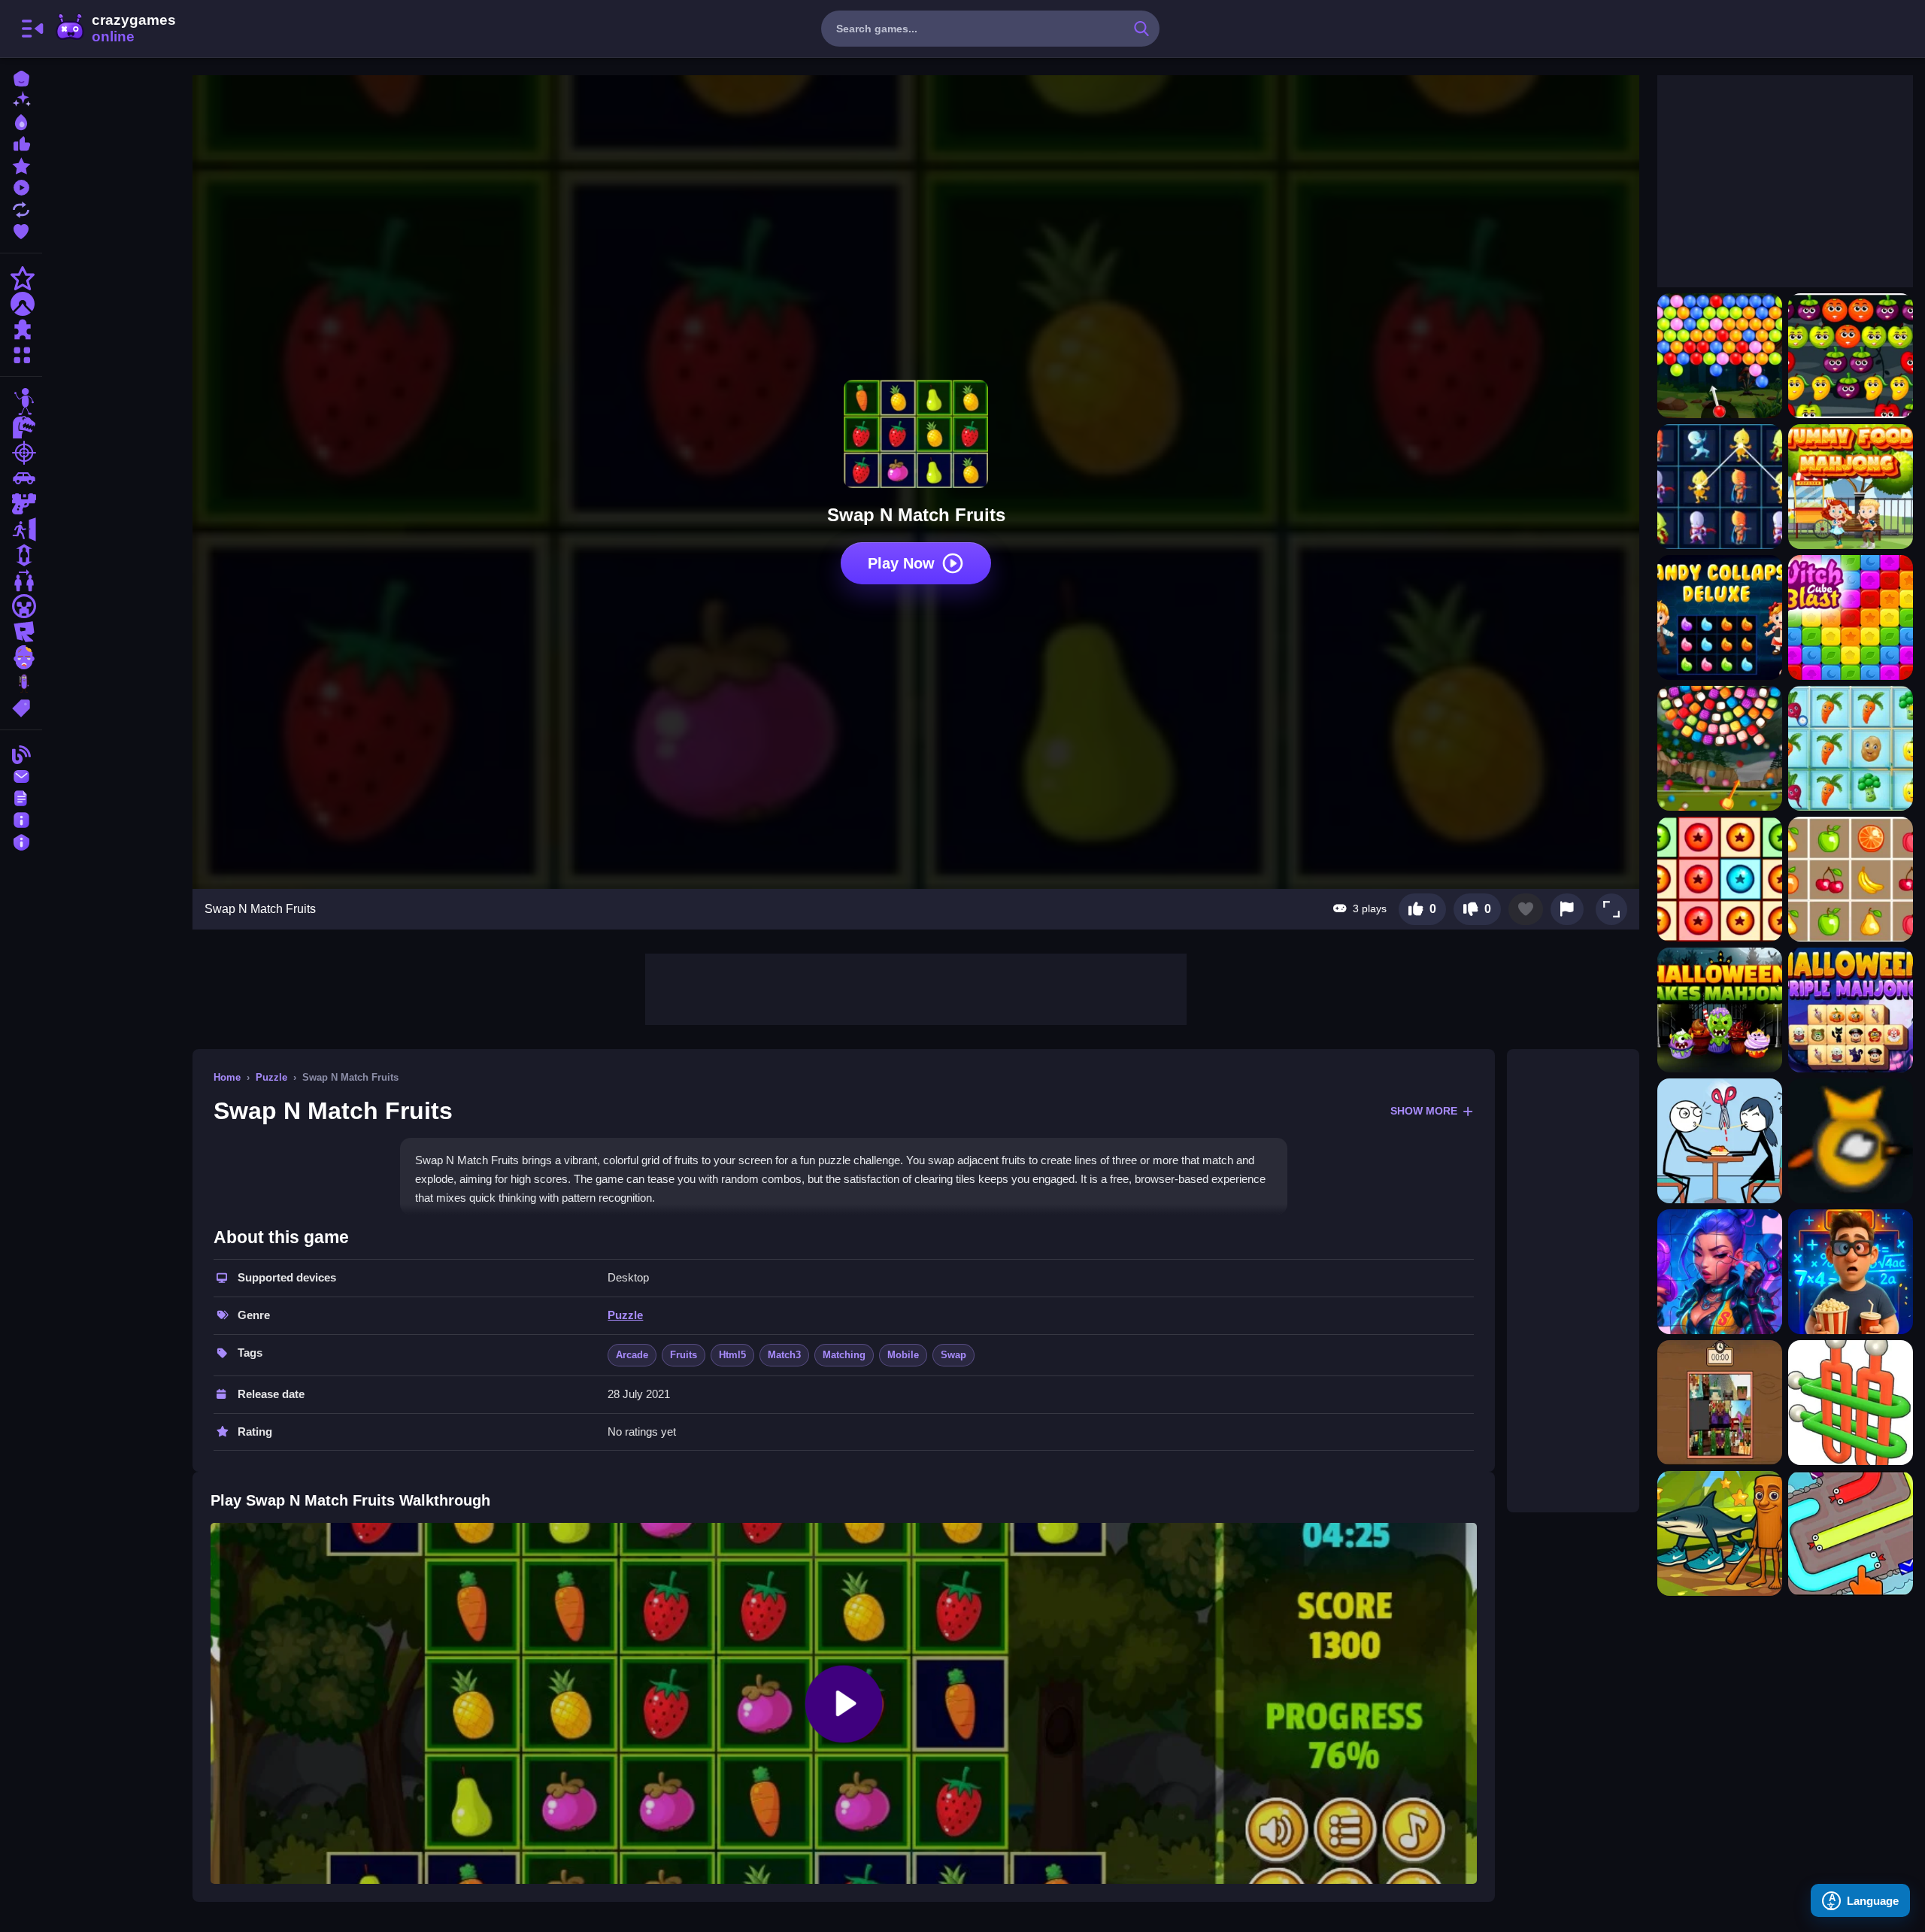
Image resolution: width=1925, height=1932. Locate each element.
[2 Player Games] (21, 581)
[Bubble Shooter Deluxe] (1720, 356)
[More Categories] (21, 353)
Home (227, 1077)
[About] (21, 819)
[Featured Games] (21, 164)
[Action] (21, 278)
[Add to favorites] (1526, 909)
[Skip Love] (1720, 1141)
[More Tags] (21, 707)
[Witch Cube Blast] (1851, 617)
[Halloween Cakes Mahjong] (1720, 1010)
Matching (844, 1355)
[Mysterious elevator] (1851, 1272)
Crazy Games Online (115, 29)
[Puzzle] (21, 329)
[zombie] (21, 657)
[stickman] (21, 402)
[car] (21, 478)
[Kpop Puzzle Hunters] (1720, 1272)
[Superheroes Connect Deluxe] (1720, 487)
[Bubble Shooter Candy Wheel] (1720, 748)
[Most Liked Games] (21, 143)
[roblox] (21, 632)
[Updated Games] (21, 208)
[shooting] (21, 453)
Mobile (903, 1355)
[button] (1611, 909)
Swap (953, 1355)
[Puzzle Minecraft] (1720, 1403)
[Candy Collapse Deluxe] (1720, 617)
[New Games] (21, 99)
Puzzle (271, 1077)
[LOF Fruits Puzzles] (1851, 879)
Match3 (784, 1355)
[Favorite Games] (21, 230)
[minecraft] (21, 606)
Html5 (732, 1355)
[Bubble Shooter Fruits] (1851, 356)
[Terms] (21, 797)
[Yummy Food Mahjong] (1851, 487)
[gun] (21, 504)
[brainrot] (21, 683)
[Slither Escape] (1851, 1533)
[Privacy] (21, 840)
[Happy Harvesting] (1851, 748)
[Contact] (21, 775)
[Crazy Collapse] (1720, 879)
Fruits (684, 1355)
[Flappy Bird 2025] (1851, 1141)
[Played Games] (21, 186)
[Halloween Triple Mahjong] (1851, 1010)
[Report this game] (1567, 909)
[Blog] (21, 753)
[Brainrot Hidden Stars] (1720, 1533)
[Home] (21, 77)
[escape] (21, 529)
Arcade (632, 1355)
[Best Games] (21, 121)
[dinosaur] (21, 427)
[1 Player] (21, 555)
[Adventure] (21, 304)
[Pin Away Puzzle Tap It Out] (1851, 1403)
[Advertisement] (916, 987)
